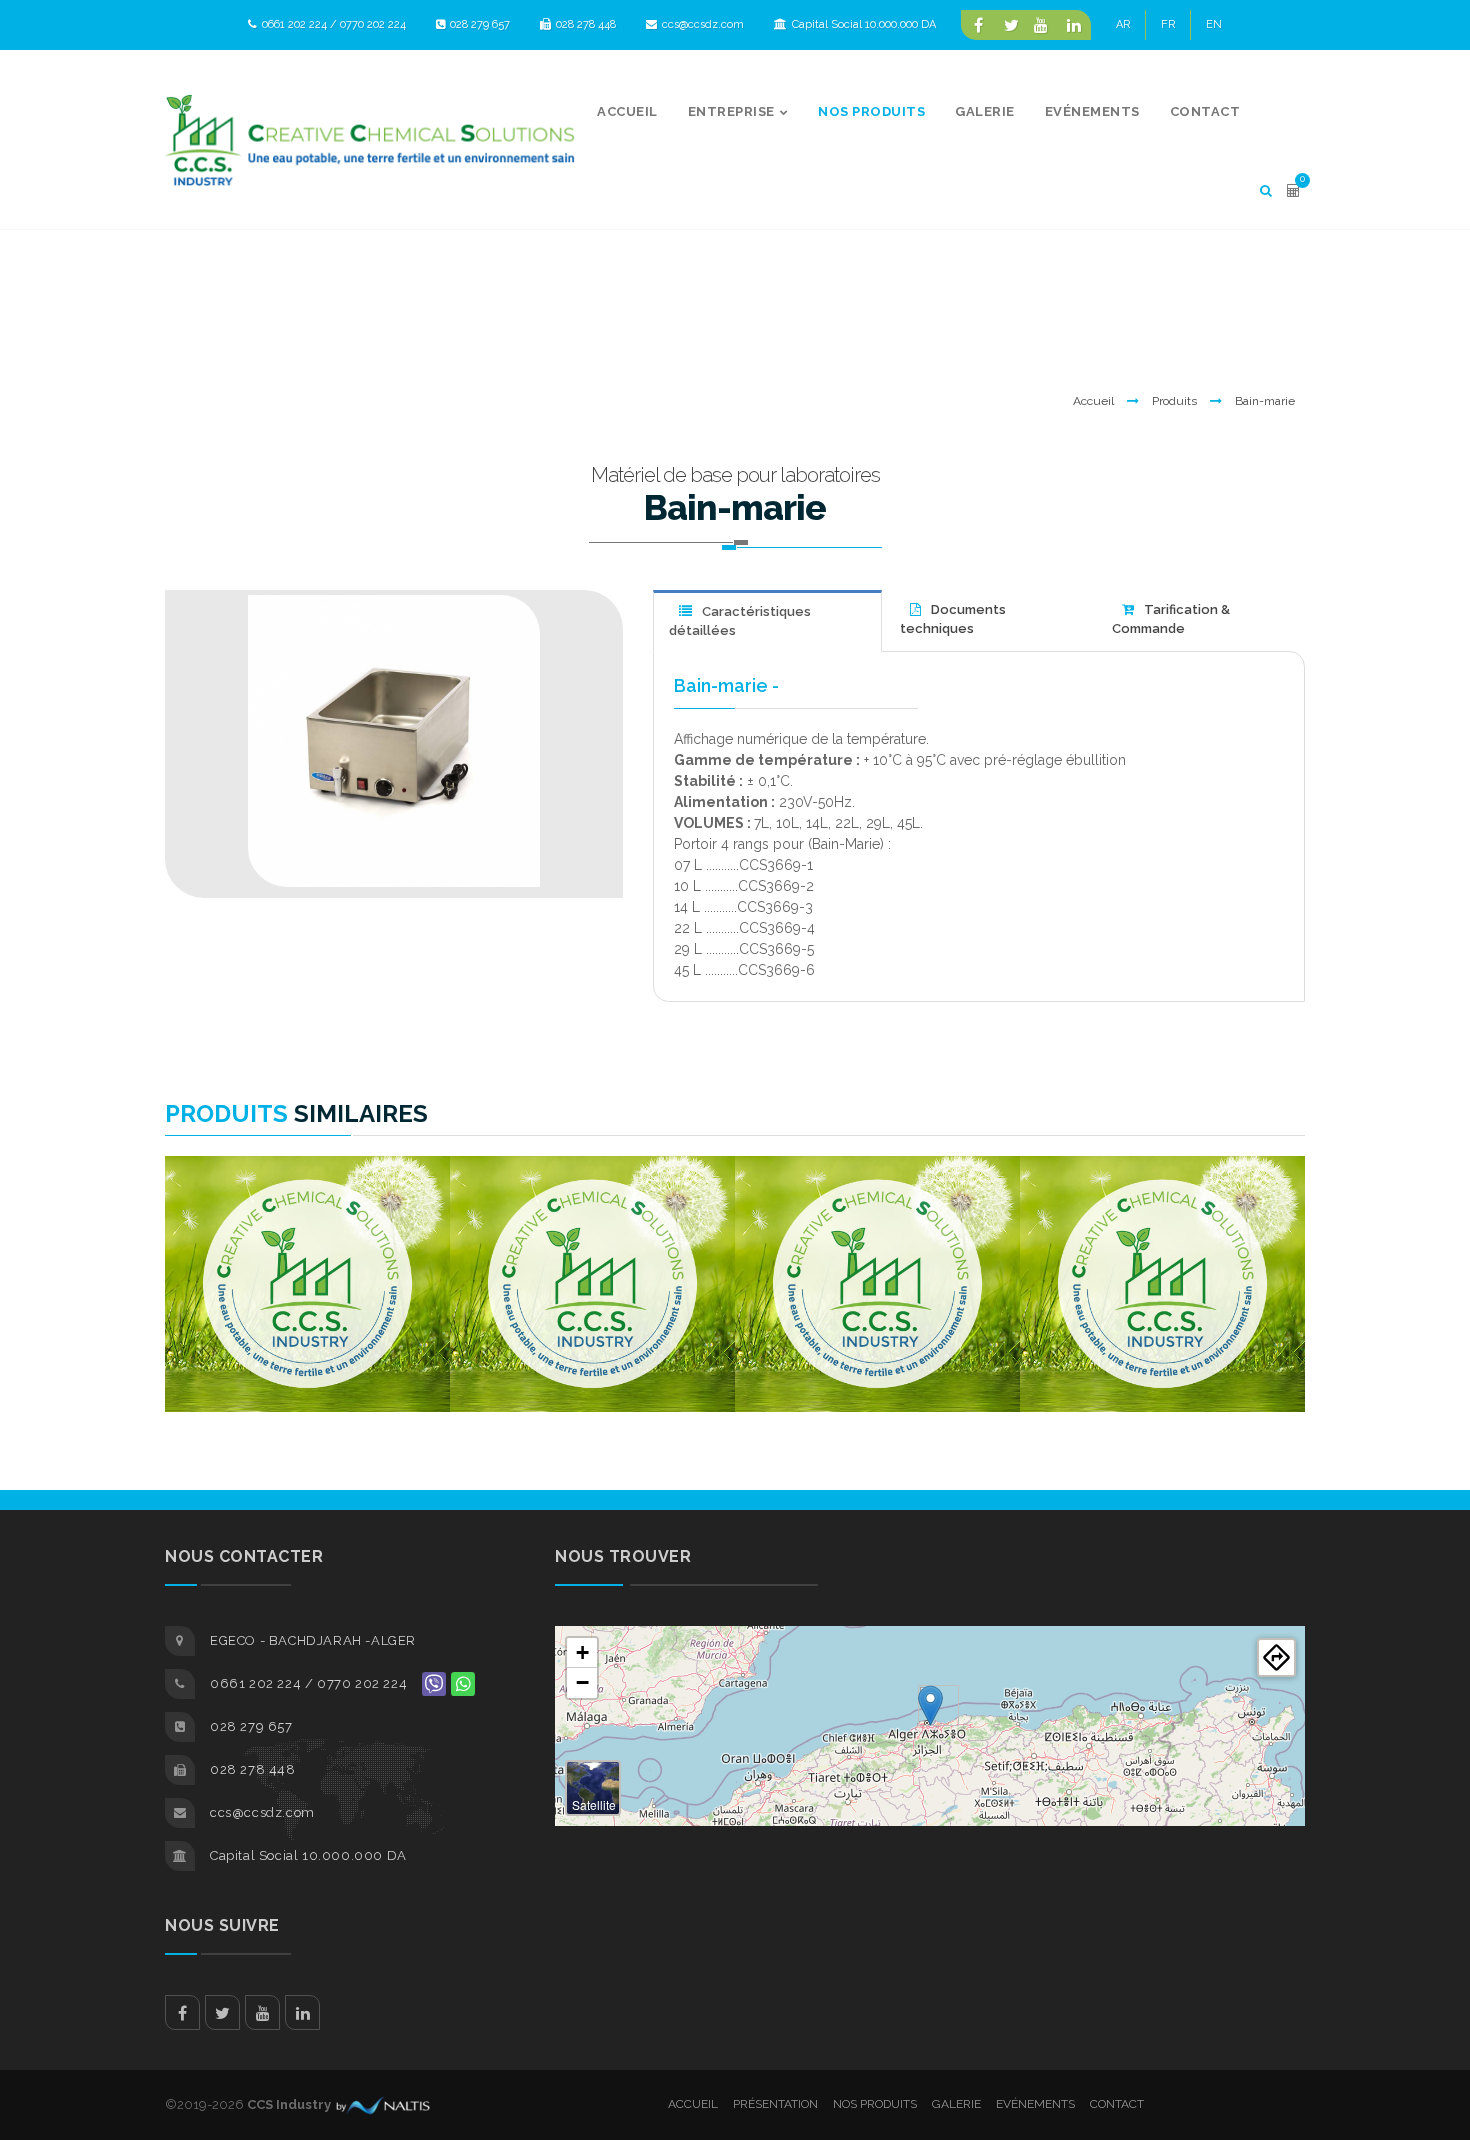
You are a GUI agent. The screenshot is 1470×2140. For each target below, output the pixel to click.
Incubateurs (877, 1195)
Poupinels (308, 1195)
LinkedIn (302, 2012)
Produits (1174, 401)
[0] (1293, 190)
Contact (1117, 2104)
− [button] (582, 1682)
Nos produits (875, 2104)
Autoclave (1162, 1195)
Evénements (1035, 2104)
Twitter (222, 2012)
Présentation (775, 2104)
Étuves (592, 1195)
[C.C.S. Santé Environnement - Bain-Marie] (394, 741)
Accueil (1093, 401)
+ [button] (582, 1652)
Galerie (956, 2104)
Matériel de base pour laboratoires (735, 475)
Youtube (262, 2012)
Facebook (182, 2012)
